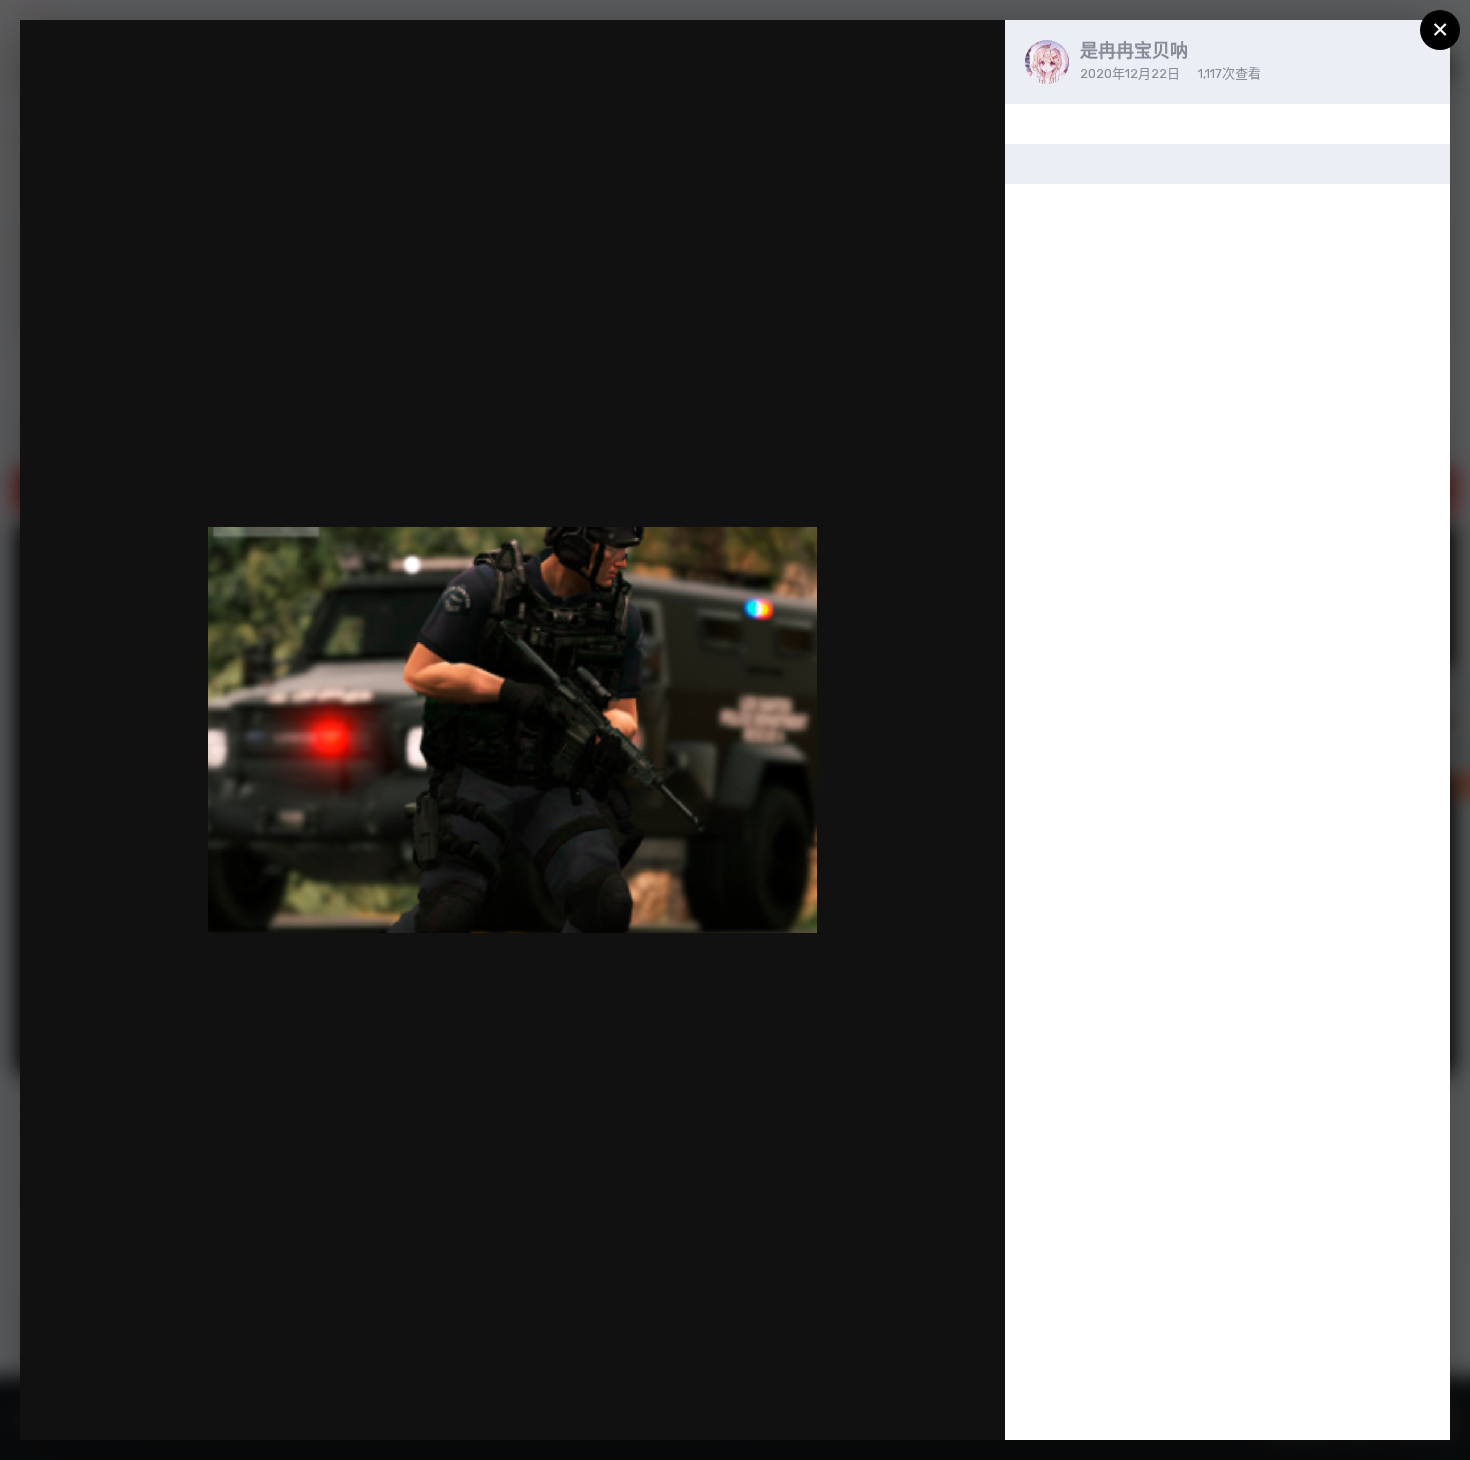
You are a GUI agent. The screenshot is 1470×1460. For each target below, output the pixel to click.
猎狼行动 (116, 73)
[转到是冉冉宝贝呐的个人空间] (1047, 62)
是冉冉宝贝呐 (1134, 51)
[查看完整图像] (970, 56)
